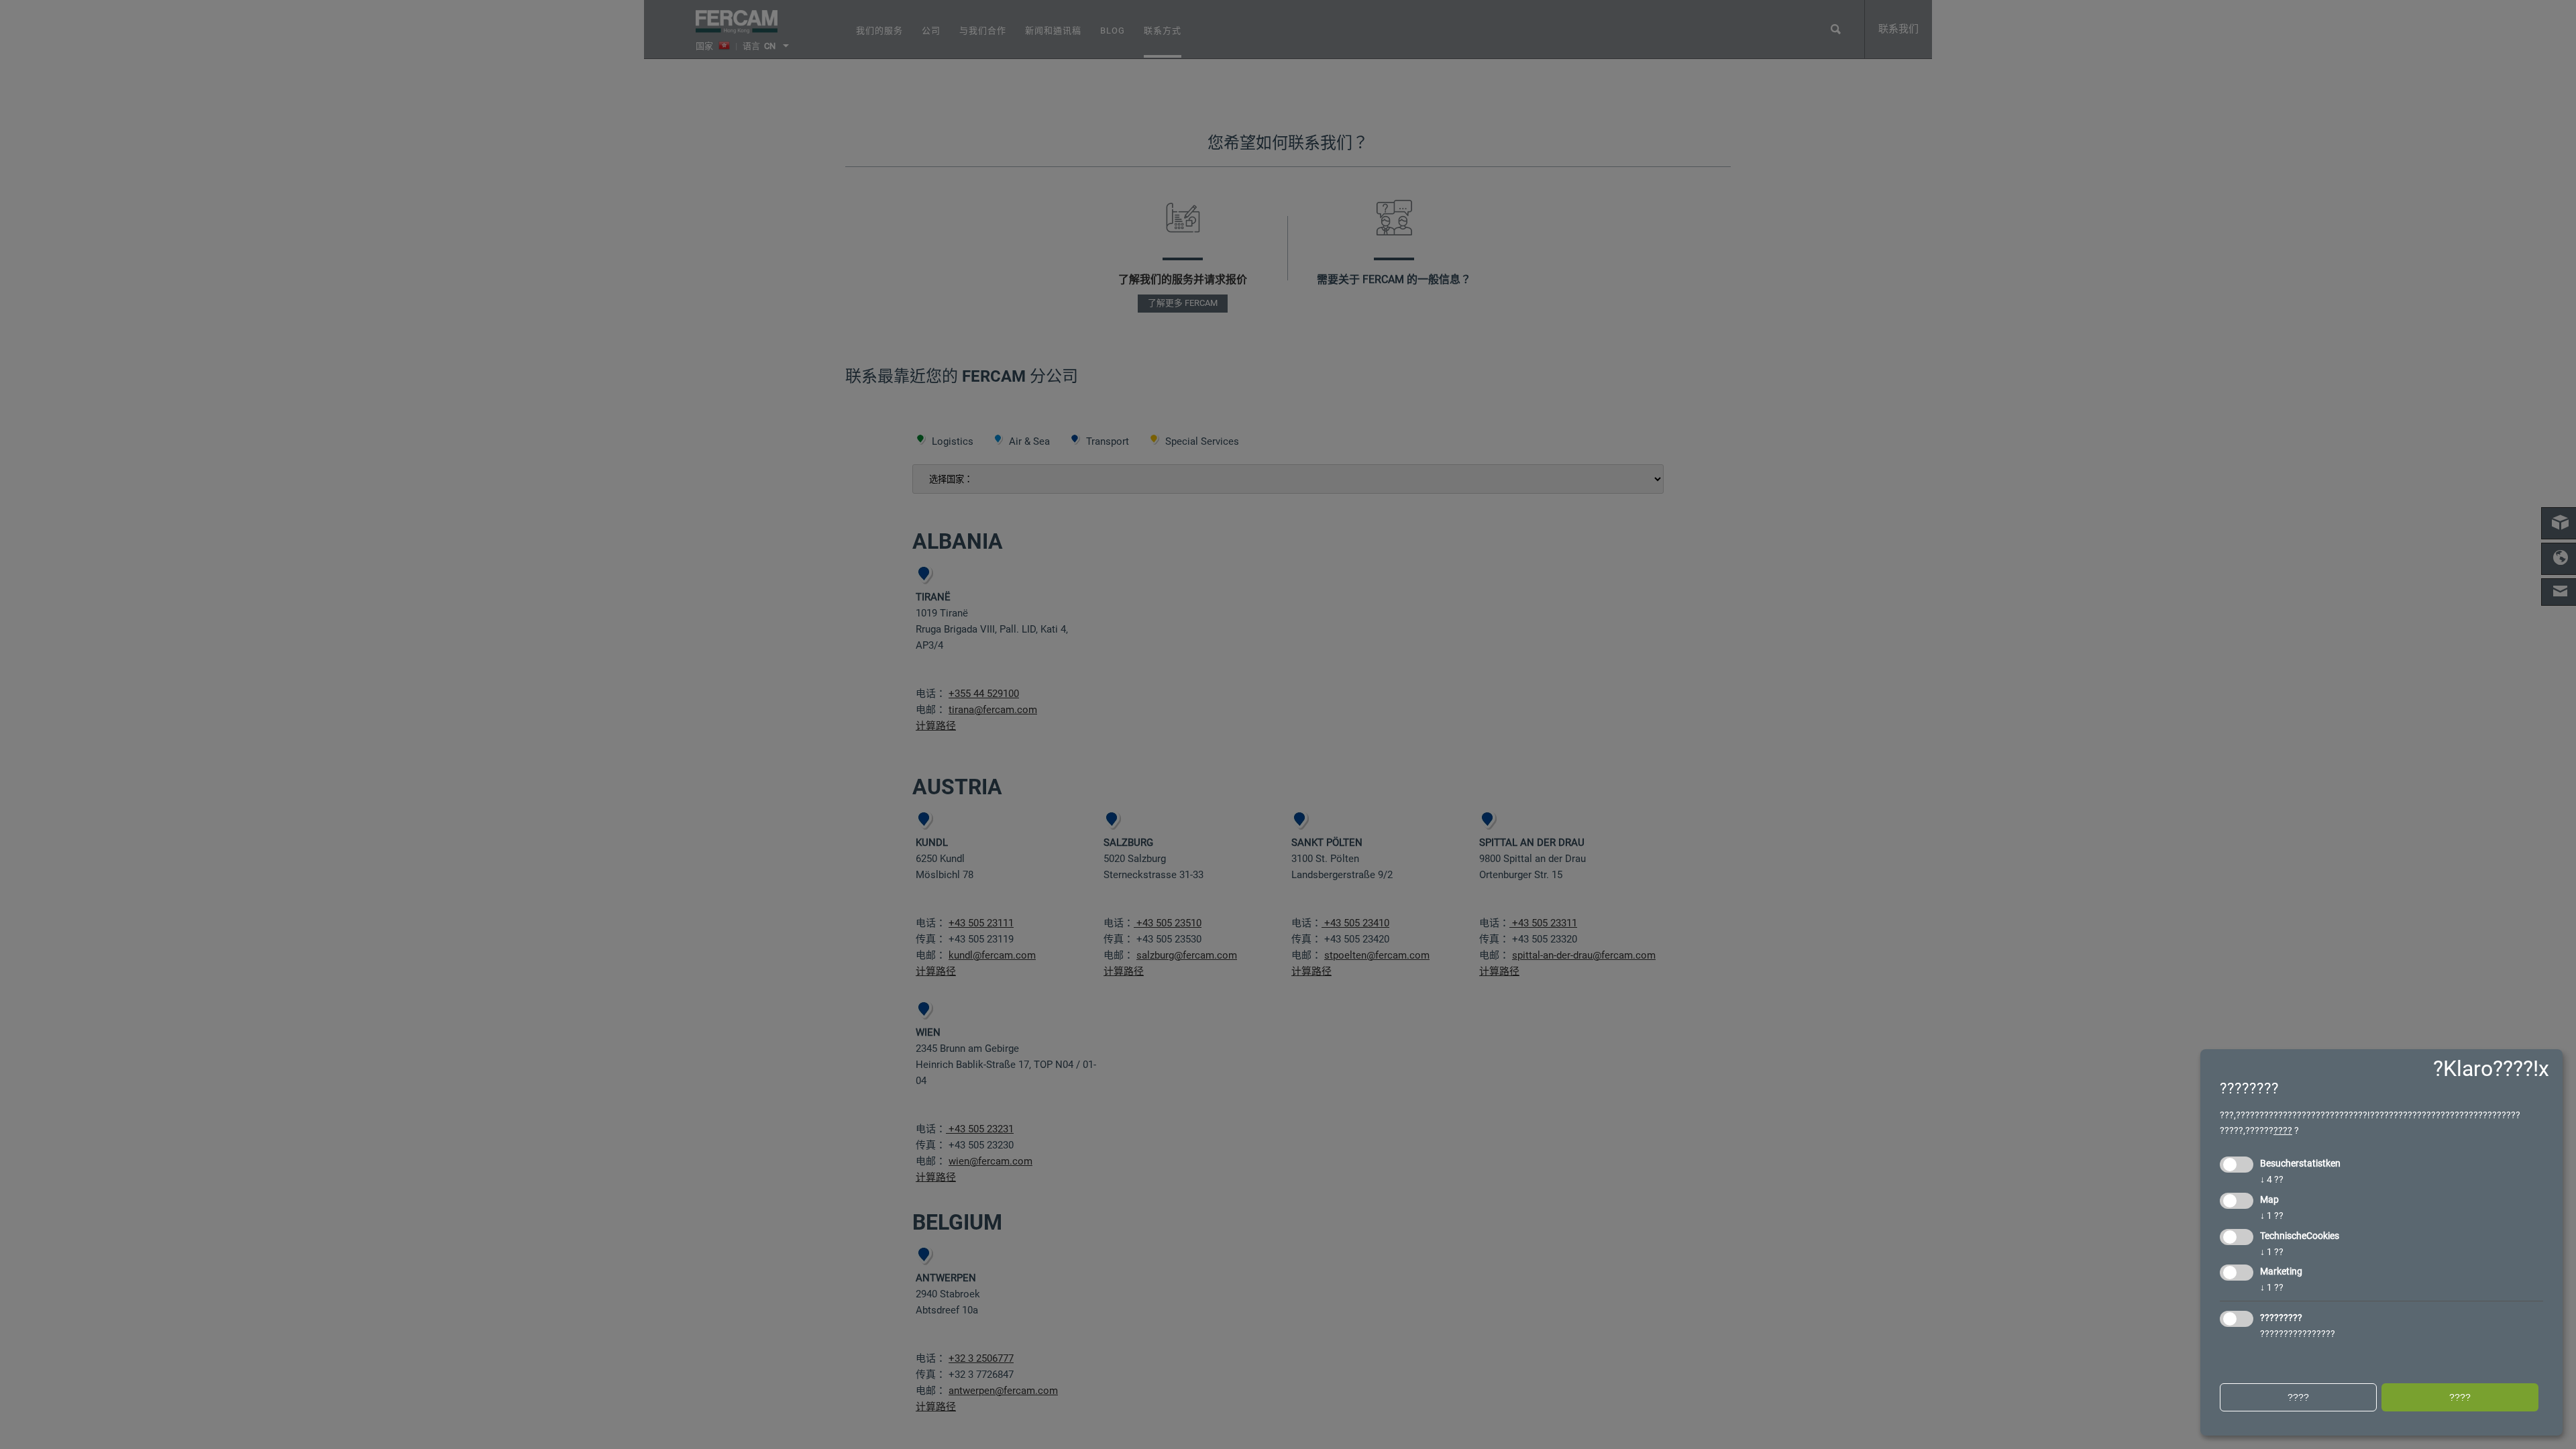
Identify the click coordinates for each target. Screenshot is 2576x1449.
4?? (2272, 1179)
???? (2283, 1130)
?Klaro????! (2486, 1069)
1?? (2272, 1216)
